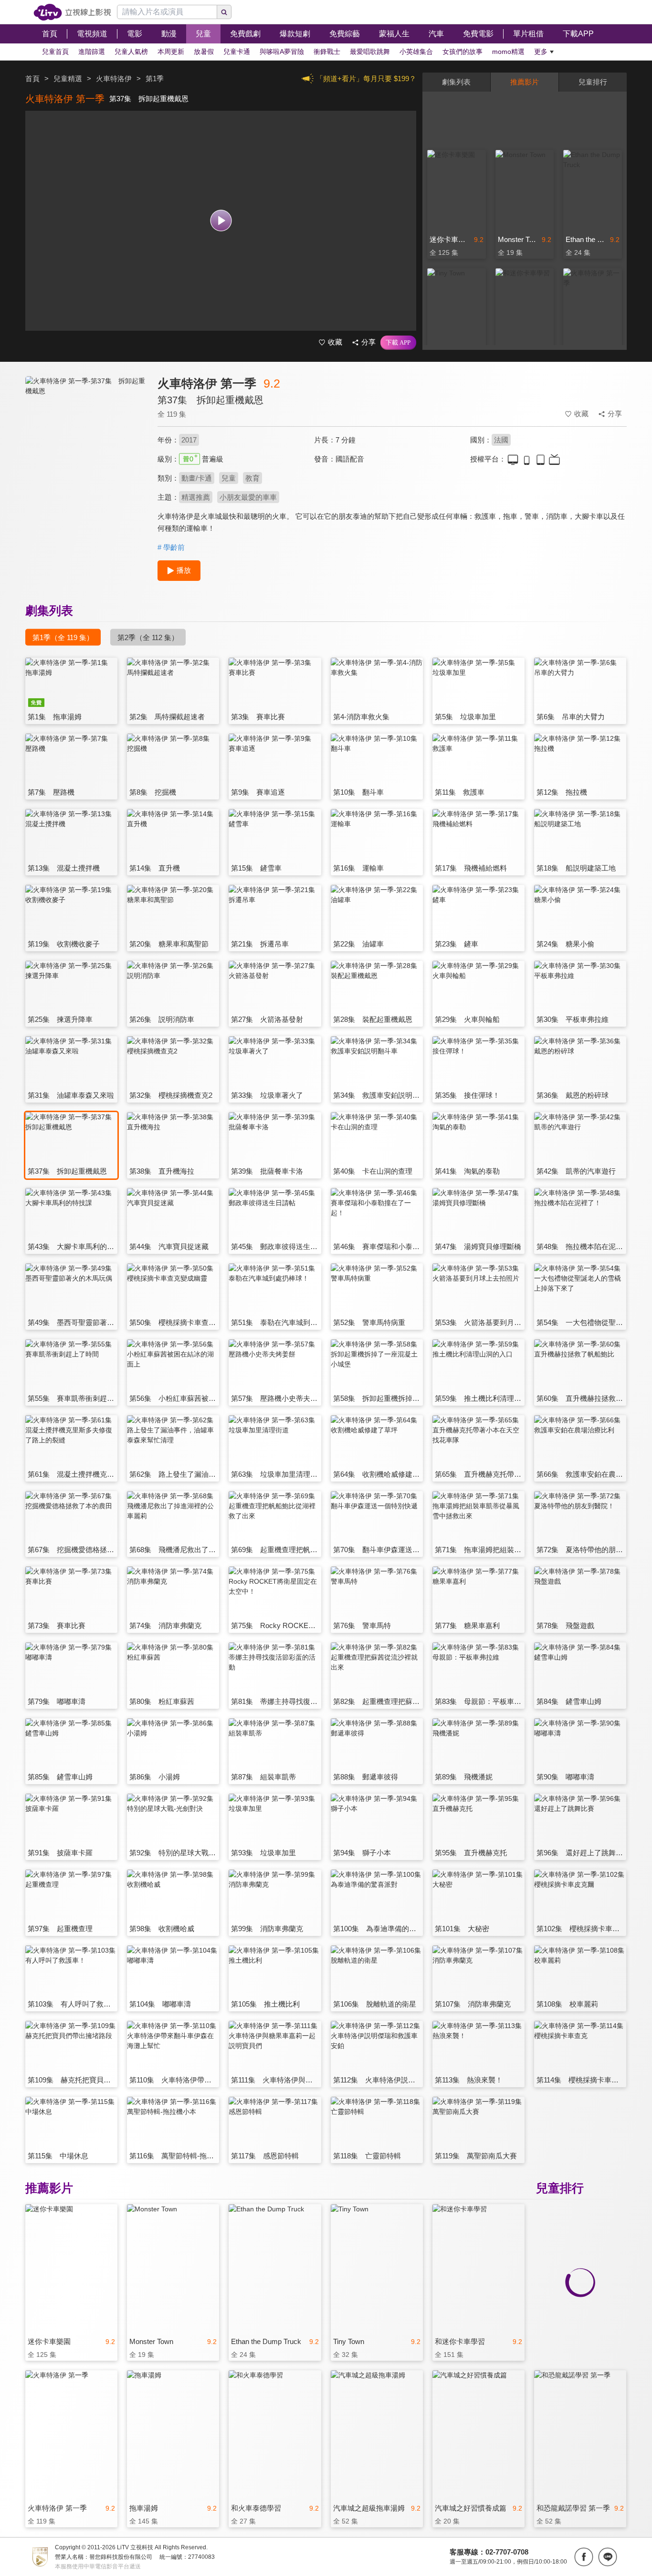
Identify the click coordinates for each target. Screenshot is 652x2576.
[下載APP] (398, 343)
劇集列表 (456, 82)
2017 (189, 440)
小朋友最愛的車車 (248, 497)
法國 (501, 440)
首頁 (32, 79)
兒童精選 (68, 79)
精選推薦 (196, 497)
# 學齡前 (171, 547)
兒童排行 (593, 82)
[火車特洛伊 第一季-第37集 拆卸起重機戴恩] (85, 461)
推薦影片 (525, 82)
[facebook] (584, 2557)
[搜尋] (224, 12)
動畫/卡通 (197, 478)
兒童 (229, 478)
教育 (252, 478)
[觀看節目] (221, 221)
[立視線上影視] (72, 12)
